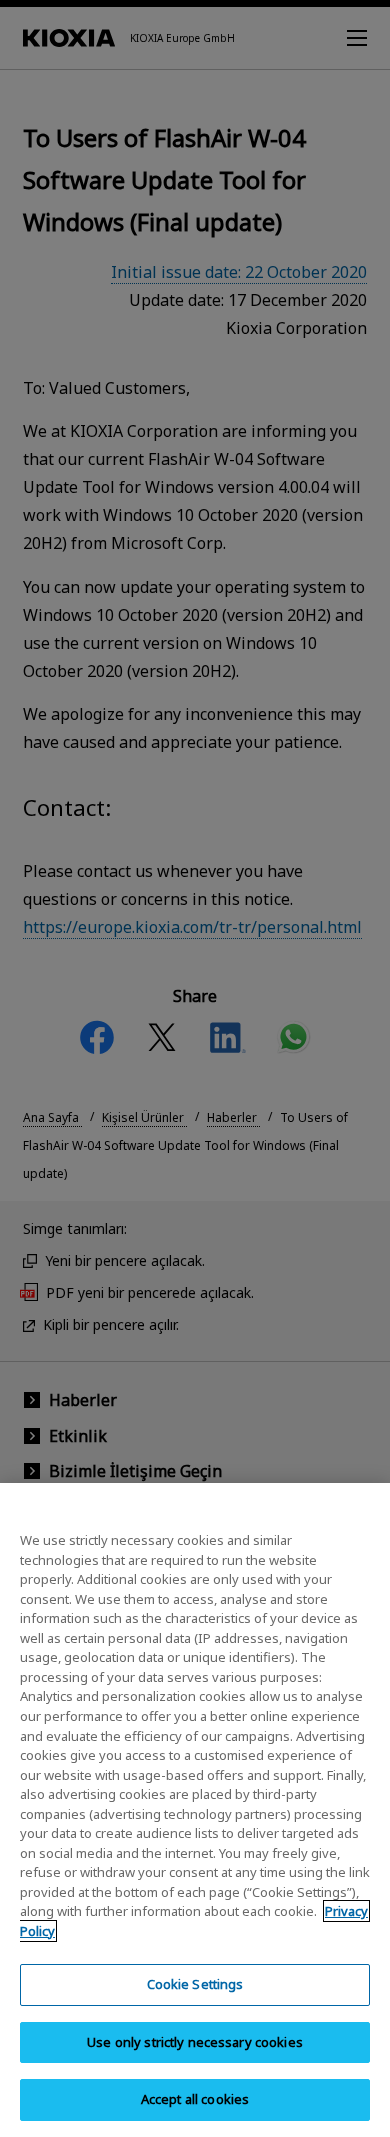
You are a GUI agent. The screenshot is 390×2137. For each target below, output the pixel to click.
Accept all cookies (195, 2099)
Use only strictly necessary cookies (195, 2042)
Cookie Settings (195, 1984)
